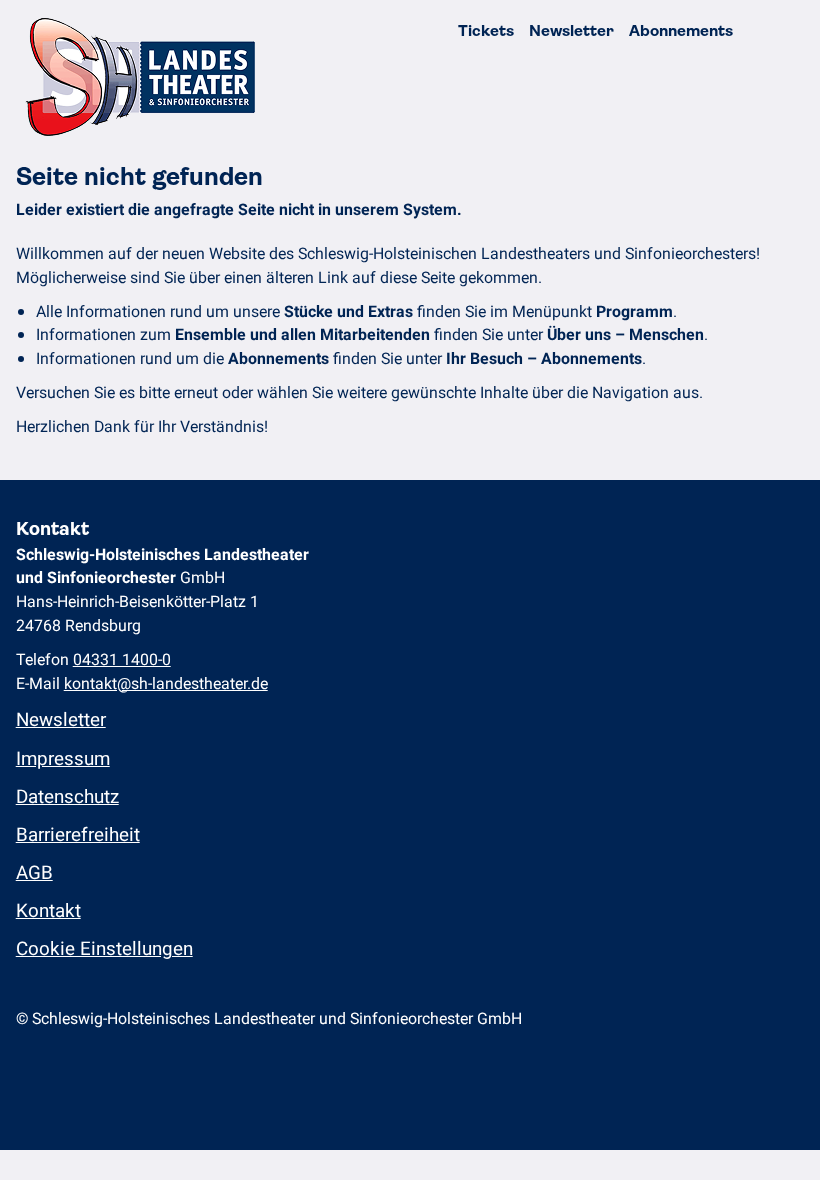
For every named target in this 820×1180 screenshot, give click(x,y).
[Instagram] (23, 1071)
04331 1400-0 (122, 660)
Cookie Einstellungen (104, 949)
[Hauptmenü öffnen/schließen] (787, 31)
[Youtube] (73, 1071)
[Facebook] (48, 1071)
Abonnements (681, 31)
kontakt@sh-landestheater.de (166, 684)
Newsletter (571, 31)
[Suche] (754, 31)
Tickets (486, 31)
